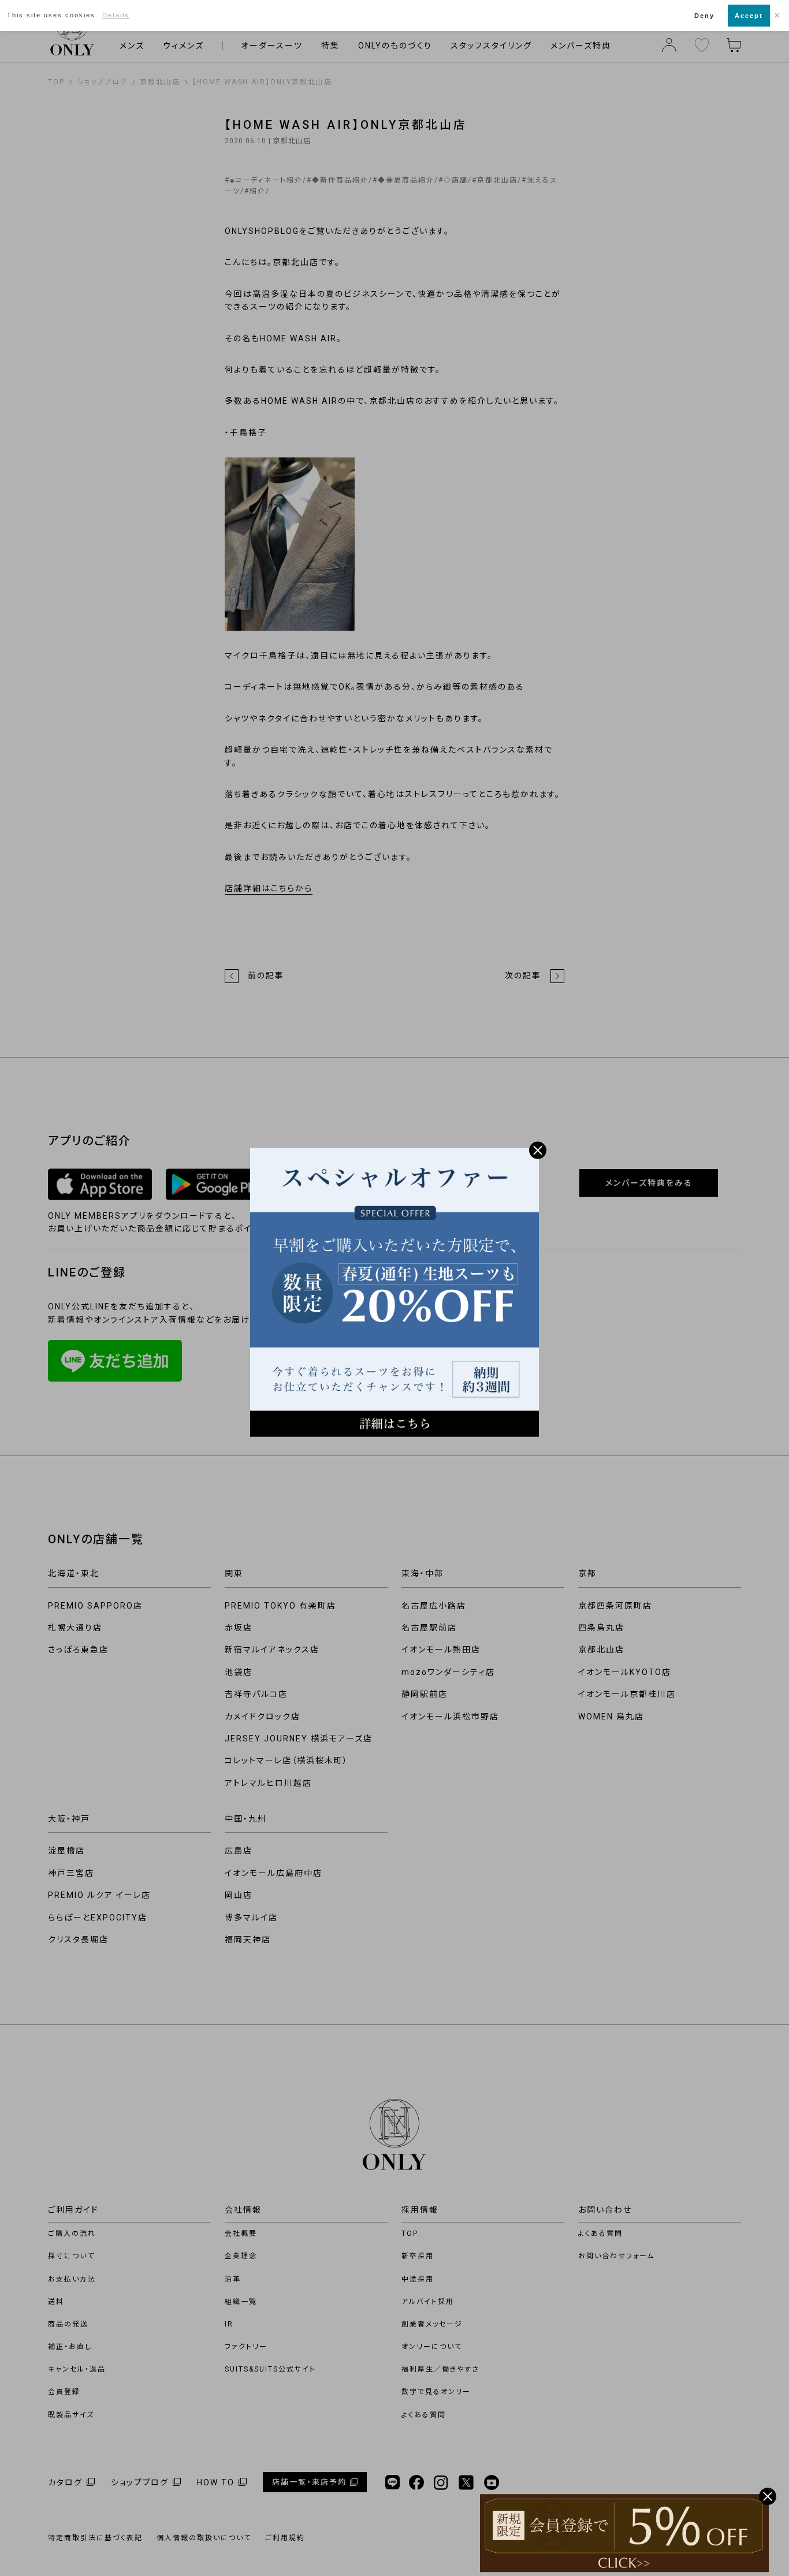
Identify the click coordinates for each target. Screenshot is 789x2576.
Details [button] (116, 15)
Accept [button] (749, 16)
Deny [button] (704, 16)
